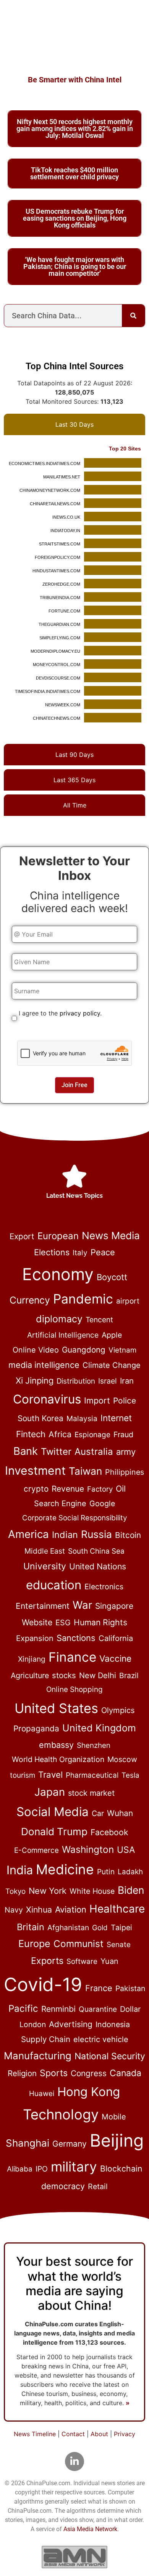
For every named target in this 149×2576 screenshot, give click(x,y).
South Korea (40, 1418)
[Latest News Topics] (74, 1176)
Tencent (99, 1320)
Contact (73, 2434)
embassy (56, 1745)
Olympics (118, 1710)
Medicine (65, 1869)
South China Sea (96, 1551)
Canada (126, 2073)
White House (92, 1891)
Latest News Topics (74, 1196)
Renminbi (58, 2009)
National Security (110, 2056)
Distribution (76, 1381)
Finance (72, 1657)
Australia (94, 1452)
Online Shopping (74, 1689)
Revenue (68, 1489)
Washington (88, 1849)
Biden (131, 1890)
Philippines (125, 1472)
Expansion (35, 1638)
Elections (52, 1252)
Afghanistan (68, 1927)
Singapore (114, 1606)
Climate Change (112, 1365)
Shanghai (28, 2143)
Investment (35, 1471)
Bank (26, 1451)
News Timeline (35, 2434)
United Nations (98, 1566)
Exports (47, 1961)
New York (48, 1891)
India (20, 1870)
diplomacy (59, 1319)
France (99, 1988)
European (58, 1236)
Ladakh (130, 1872)
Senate (119, 1945)
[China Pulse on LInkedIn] (74, 2461)
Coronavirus (47, 1399)
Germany (70, 2144)
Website (37, 1622)
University (45, 1566)
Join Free (74, 1085)
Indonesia (113, 2024)
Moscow (122, 1759)
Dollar (130, 2009)
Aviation (71, 1909)
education (54, 1585)
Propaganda (36, 1729)
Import (97, 1400)
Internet (116, 1418)
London (33, 2024)
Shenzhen (94, 1745)
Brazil (129, 1675)
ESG (63, 1623)
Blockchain (121, 2168)
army (126, 1452)
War (82, 1605)
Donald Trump (54, 1832)
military (74, 2167)
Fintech (31, 1434)
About (99, 2434)
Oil (121, 1489)
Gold (100, 1928)
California (116, 1638)
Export (22, 1236)
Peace (103, 1252)
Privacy (125, 2434)
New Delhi (98, 1675)
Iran (127, 1381)
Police (125, 1401)
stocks (64, 1675)
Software (82, 1961)
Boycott (112, 1277)
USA (126, 1850)
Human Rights (100, 1622)
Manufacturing (38, 2056)
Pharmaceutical (92, 1775)
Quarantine (98, 2009)
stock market (91, 1793)
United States (56, 1708)
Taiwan (85, 1471)
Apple (112, 1335)
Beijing (117, 2140)
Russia (96, 1534)
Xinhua (39, 1909)
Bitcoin (128, 1535)
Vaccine (115, 1659)
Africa (60, 1434)
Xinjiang (32, 1659)
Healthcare (117, 1909)
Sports (54, 2073)
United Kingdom (99, 1728)
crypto (36, 1489)
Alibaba (20, 2169)
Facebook (109, 1832)
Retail (98, 2186)
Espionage (92, 1435)
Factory (100, 1489)
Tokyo (15, 1891)
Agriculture (30, 1675)
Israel (108, 1381)
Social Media (53, 1812)
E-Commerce (36, 1850)
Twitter (56, 1452)
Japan (50, 1792)
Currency (30, 1300)
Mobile (114, 2117)
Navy (14, 1910)
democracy (63, 2186)
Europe (34, 1944)
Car (98, 1813)
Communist (79, 1944)
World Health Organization (58, 1759)
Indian (65, 1535)
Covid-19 (43, 1984)
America (28, 1534)
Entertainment (43, 1606)
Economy (58, 1274)
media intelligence (44, 1365)
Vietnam (122, 1350)
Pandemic (83, 1299)
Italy (80, 1253)
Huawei (42, 2094)
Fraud (123, 1435)
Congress (89, 2073)
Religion (22, 2073)
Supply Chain (46, 2039)
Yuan (109, 1961)
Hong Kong (89, 2092)
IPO (42, 2169)
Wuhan (120, 1813)
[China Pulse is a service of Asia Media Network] (74, 2557)
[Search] (133, 316)
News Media (111, 1236)
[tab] (74, 424)
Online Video (36, 1350)
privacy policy (80, 1013)
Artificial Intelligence (63, 1335)
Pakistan (130, 1988)
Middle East (45, 1551)
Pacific (23, 2008)
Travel (50, 1774)
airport (128, 1301)
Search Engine (60, 1503)
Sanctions (76, 1638)
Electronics (104, 1587)
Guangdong (84, 1350)
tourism (23, 1775)
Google (102, 1503)
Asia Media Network (90, 2529)
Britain (31, 1927)
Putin (106, 1872)
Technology (61, 2114)
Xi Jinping (35, 1381)
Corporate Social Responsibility (74, 1518)
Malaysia (82, 1418)
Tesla (130, 1775)
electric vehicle (101, 2039)
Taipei (121, 1927)
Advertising (71, 2024)
